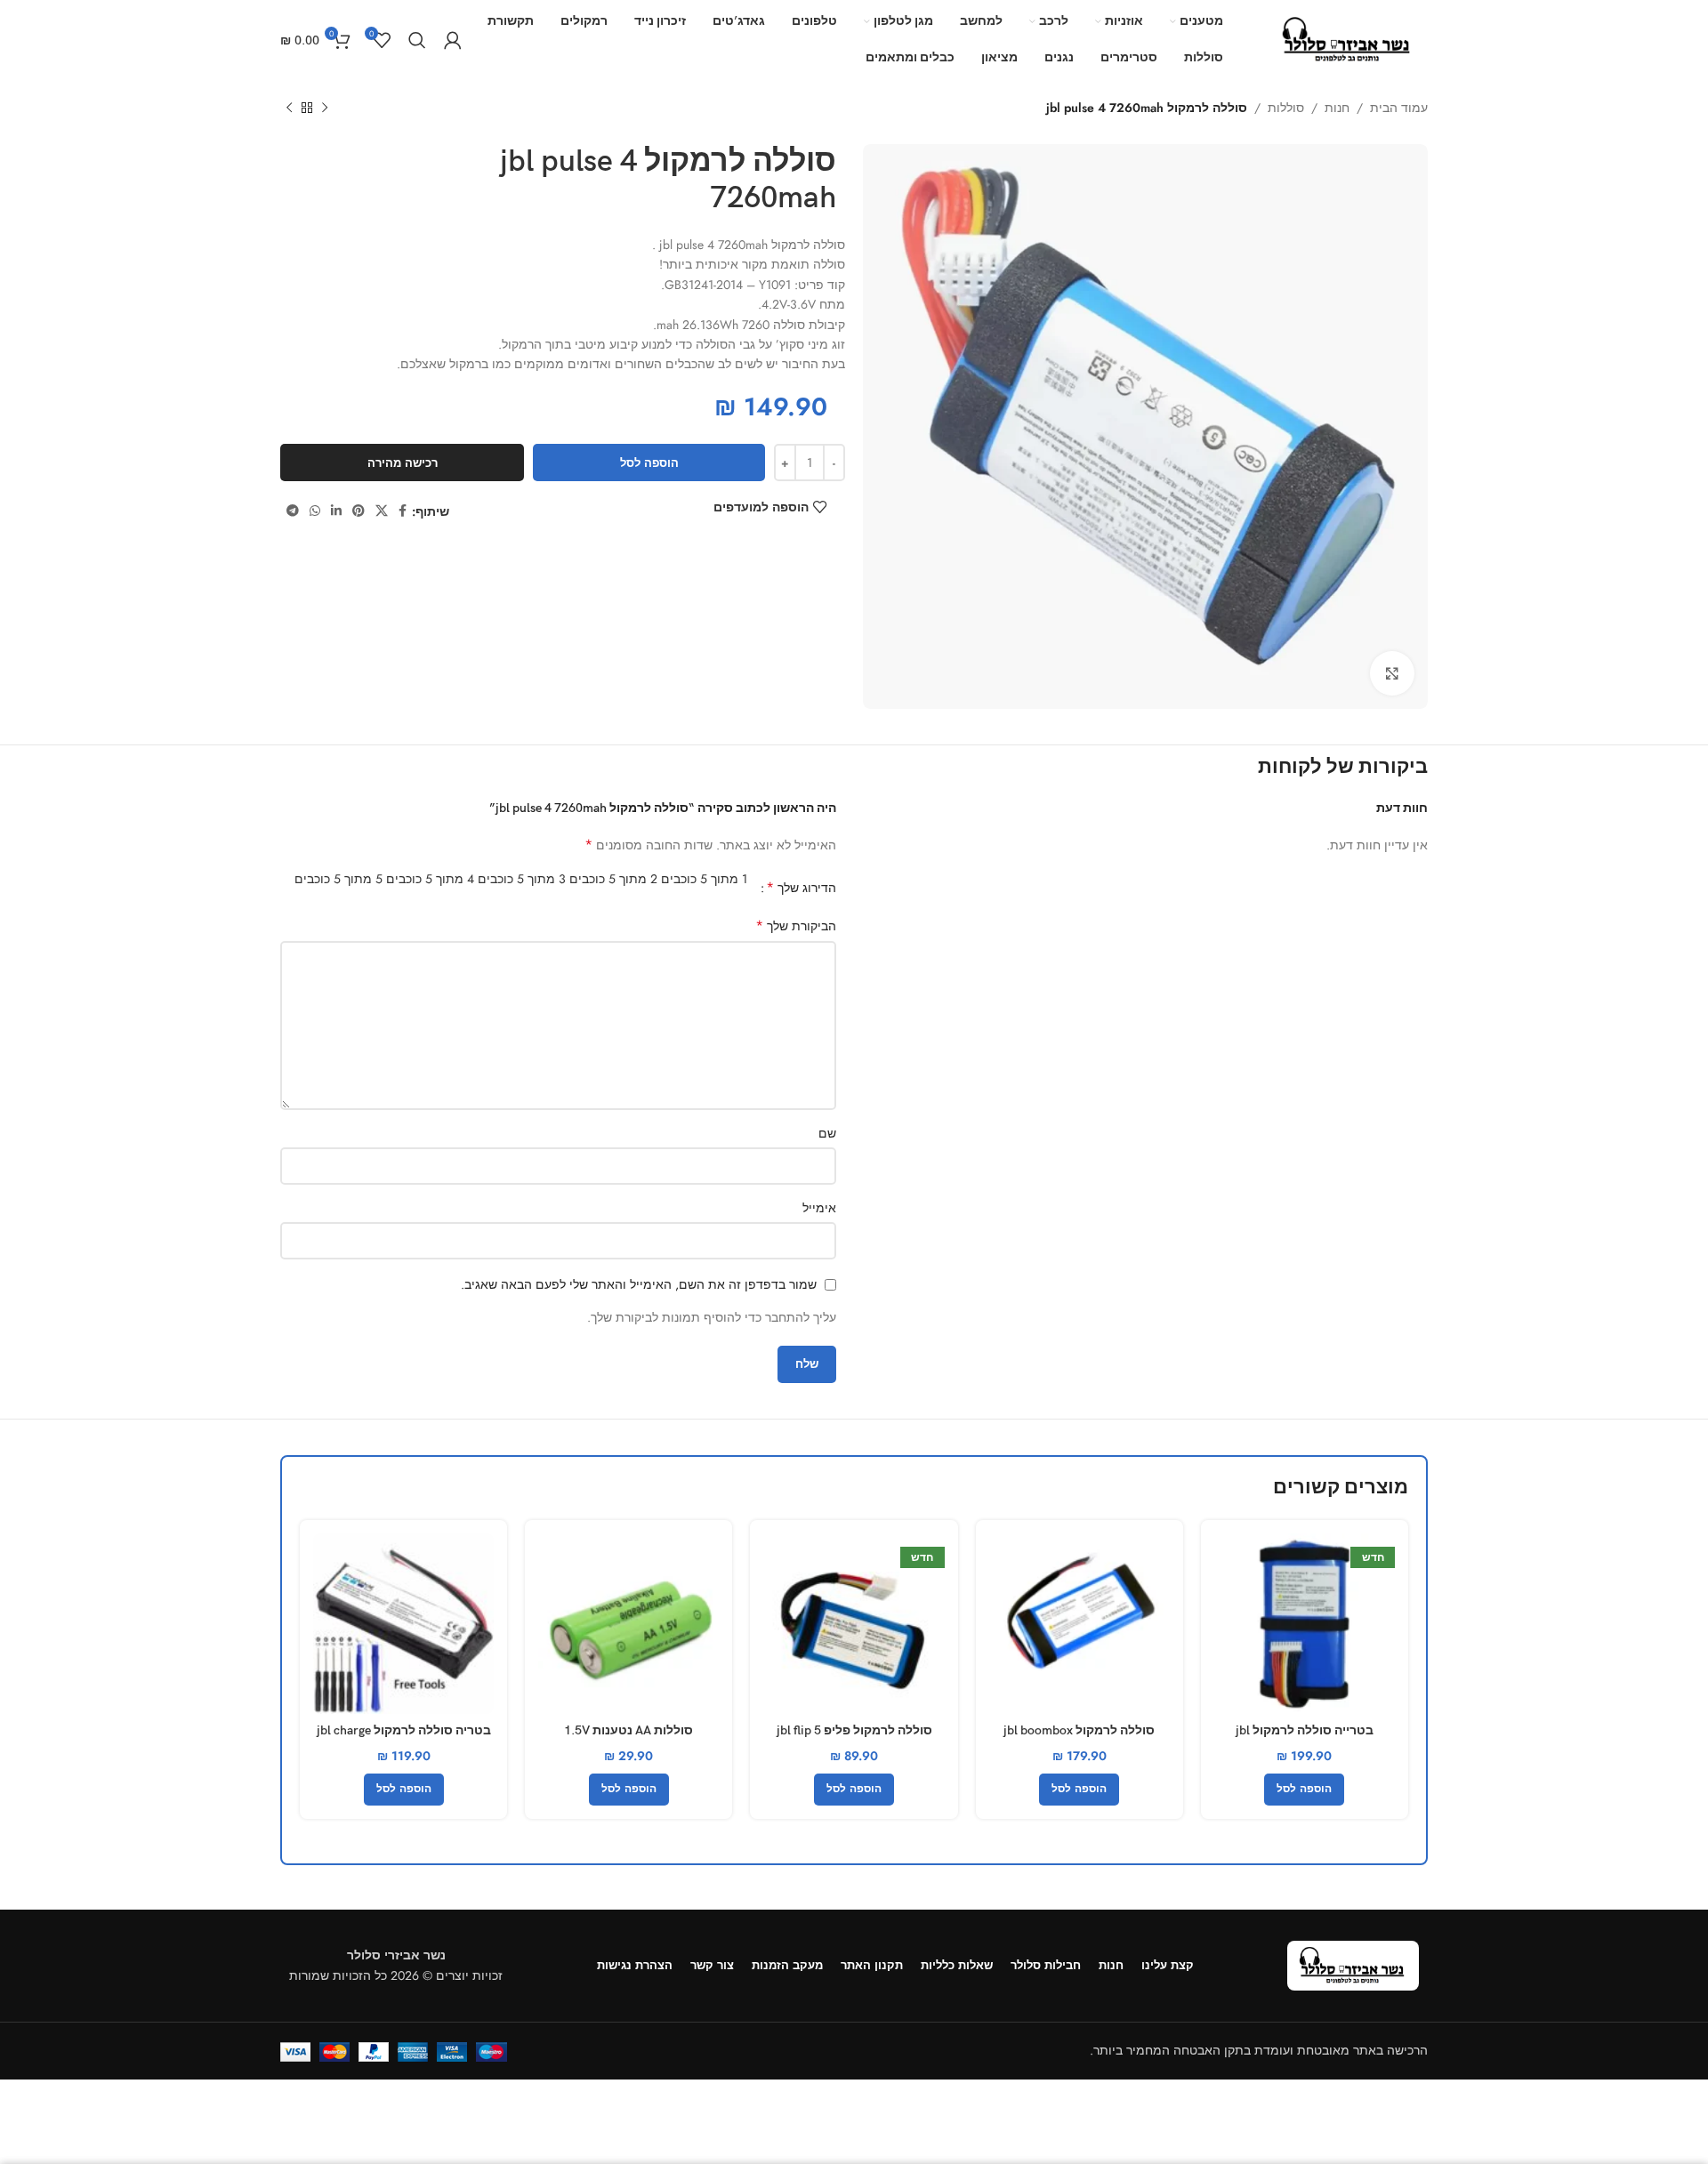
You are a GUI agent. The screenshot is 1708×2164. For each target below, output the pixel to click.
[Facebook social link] (403, 511)
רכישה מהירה (403, 463)
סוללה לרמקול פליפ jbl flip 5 (854, 1730)
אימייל (819, 1208)
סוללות (1286, 108)
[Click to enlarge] (1392, 673)
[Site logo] (1348, 38)
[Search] (417, 40)
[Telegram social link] (293, 511)
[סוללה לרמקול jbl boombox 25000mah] (1080, 1624)
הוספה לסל (649, 463)
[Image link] (1353, 1964)
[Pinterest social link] (359, 511)
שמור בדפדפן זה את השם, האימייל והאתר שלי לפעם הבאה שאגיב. (639, 1284)
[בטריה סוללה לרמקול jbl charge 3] (403, 1624)
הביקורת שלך (796, 926)
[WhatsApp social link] (315, 511)
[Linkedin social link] (336, 511)
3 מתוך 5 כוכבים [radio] (522, 879)
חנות (1337, 108)
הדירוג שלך (801, 888)
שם (827, 1133)
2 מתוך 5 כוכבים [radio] (613, 879)
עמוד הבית (1399, 108)
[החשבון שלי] (453, 40)
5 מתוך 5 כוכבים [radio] (338, 879)
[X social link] (382, 511)
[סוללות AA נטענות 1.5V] (628, 1624)
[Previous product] (325, 109)
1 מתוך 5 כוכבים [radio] (704, 879)
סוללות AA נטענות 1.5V (628, 1730)
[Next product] (289, 109)
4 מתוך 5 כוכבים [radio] (430, 879)
